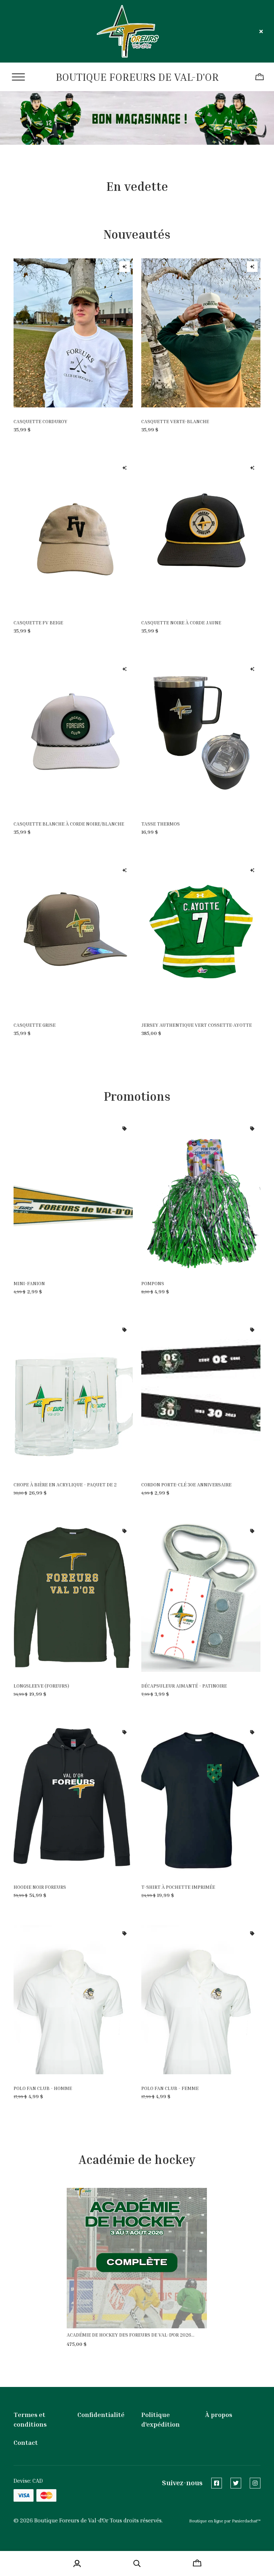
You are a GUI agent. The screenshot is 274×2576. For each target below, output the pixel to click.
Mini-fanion (29, 1283)
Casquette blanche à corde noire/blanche (69, 824)
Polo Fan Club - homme (43, 2088)
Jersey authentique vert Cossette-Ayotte (197, 1025)
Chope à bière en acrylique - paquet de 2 (65, 1484)
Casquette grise (35, 1025)
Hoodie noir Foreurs (40, 1887)
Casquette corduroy (40, 421)
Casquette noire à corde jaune (181, 622)
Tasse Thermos (161, 824)
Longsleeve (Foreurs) (41, 1686)
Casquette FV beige (38, 622)
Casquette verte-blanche (175, 421)
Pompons (153, 1283)
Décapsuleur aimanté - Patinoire (184, 1686)
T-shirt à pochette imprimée (178, 1887)
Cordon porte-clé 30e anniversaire (186, 1484)
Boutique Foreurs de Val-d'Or (137, 77)
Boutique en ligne (206, 2521)
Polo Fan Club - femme (170, 2088)
